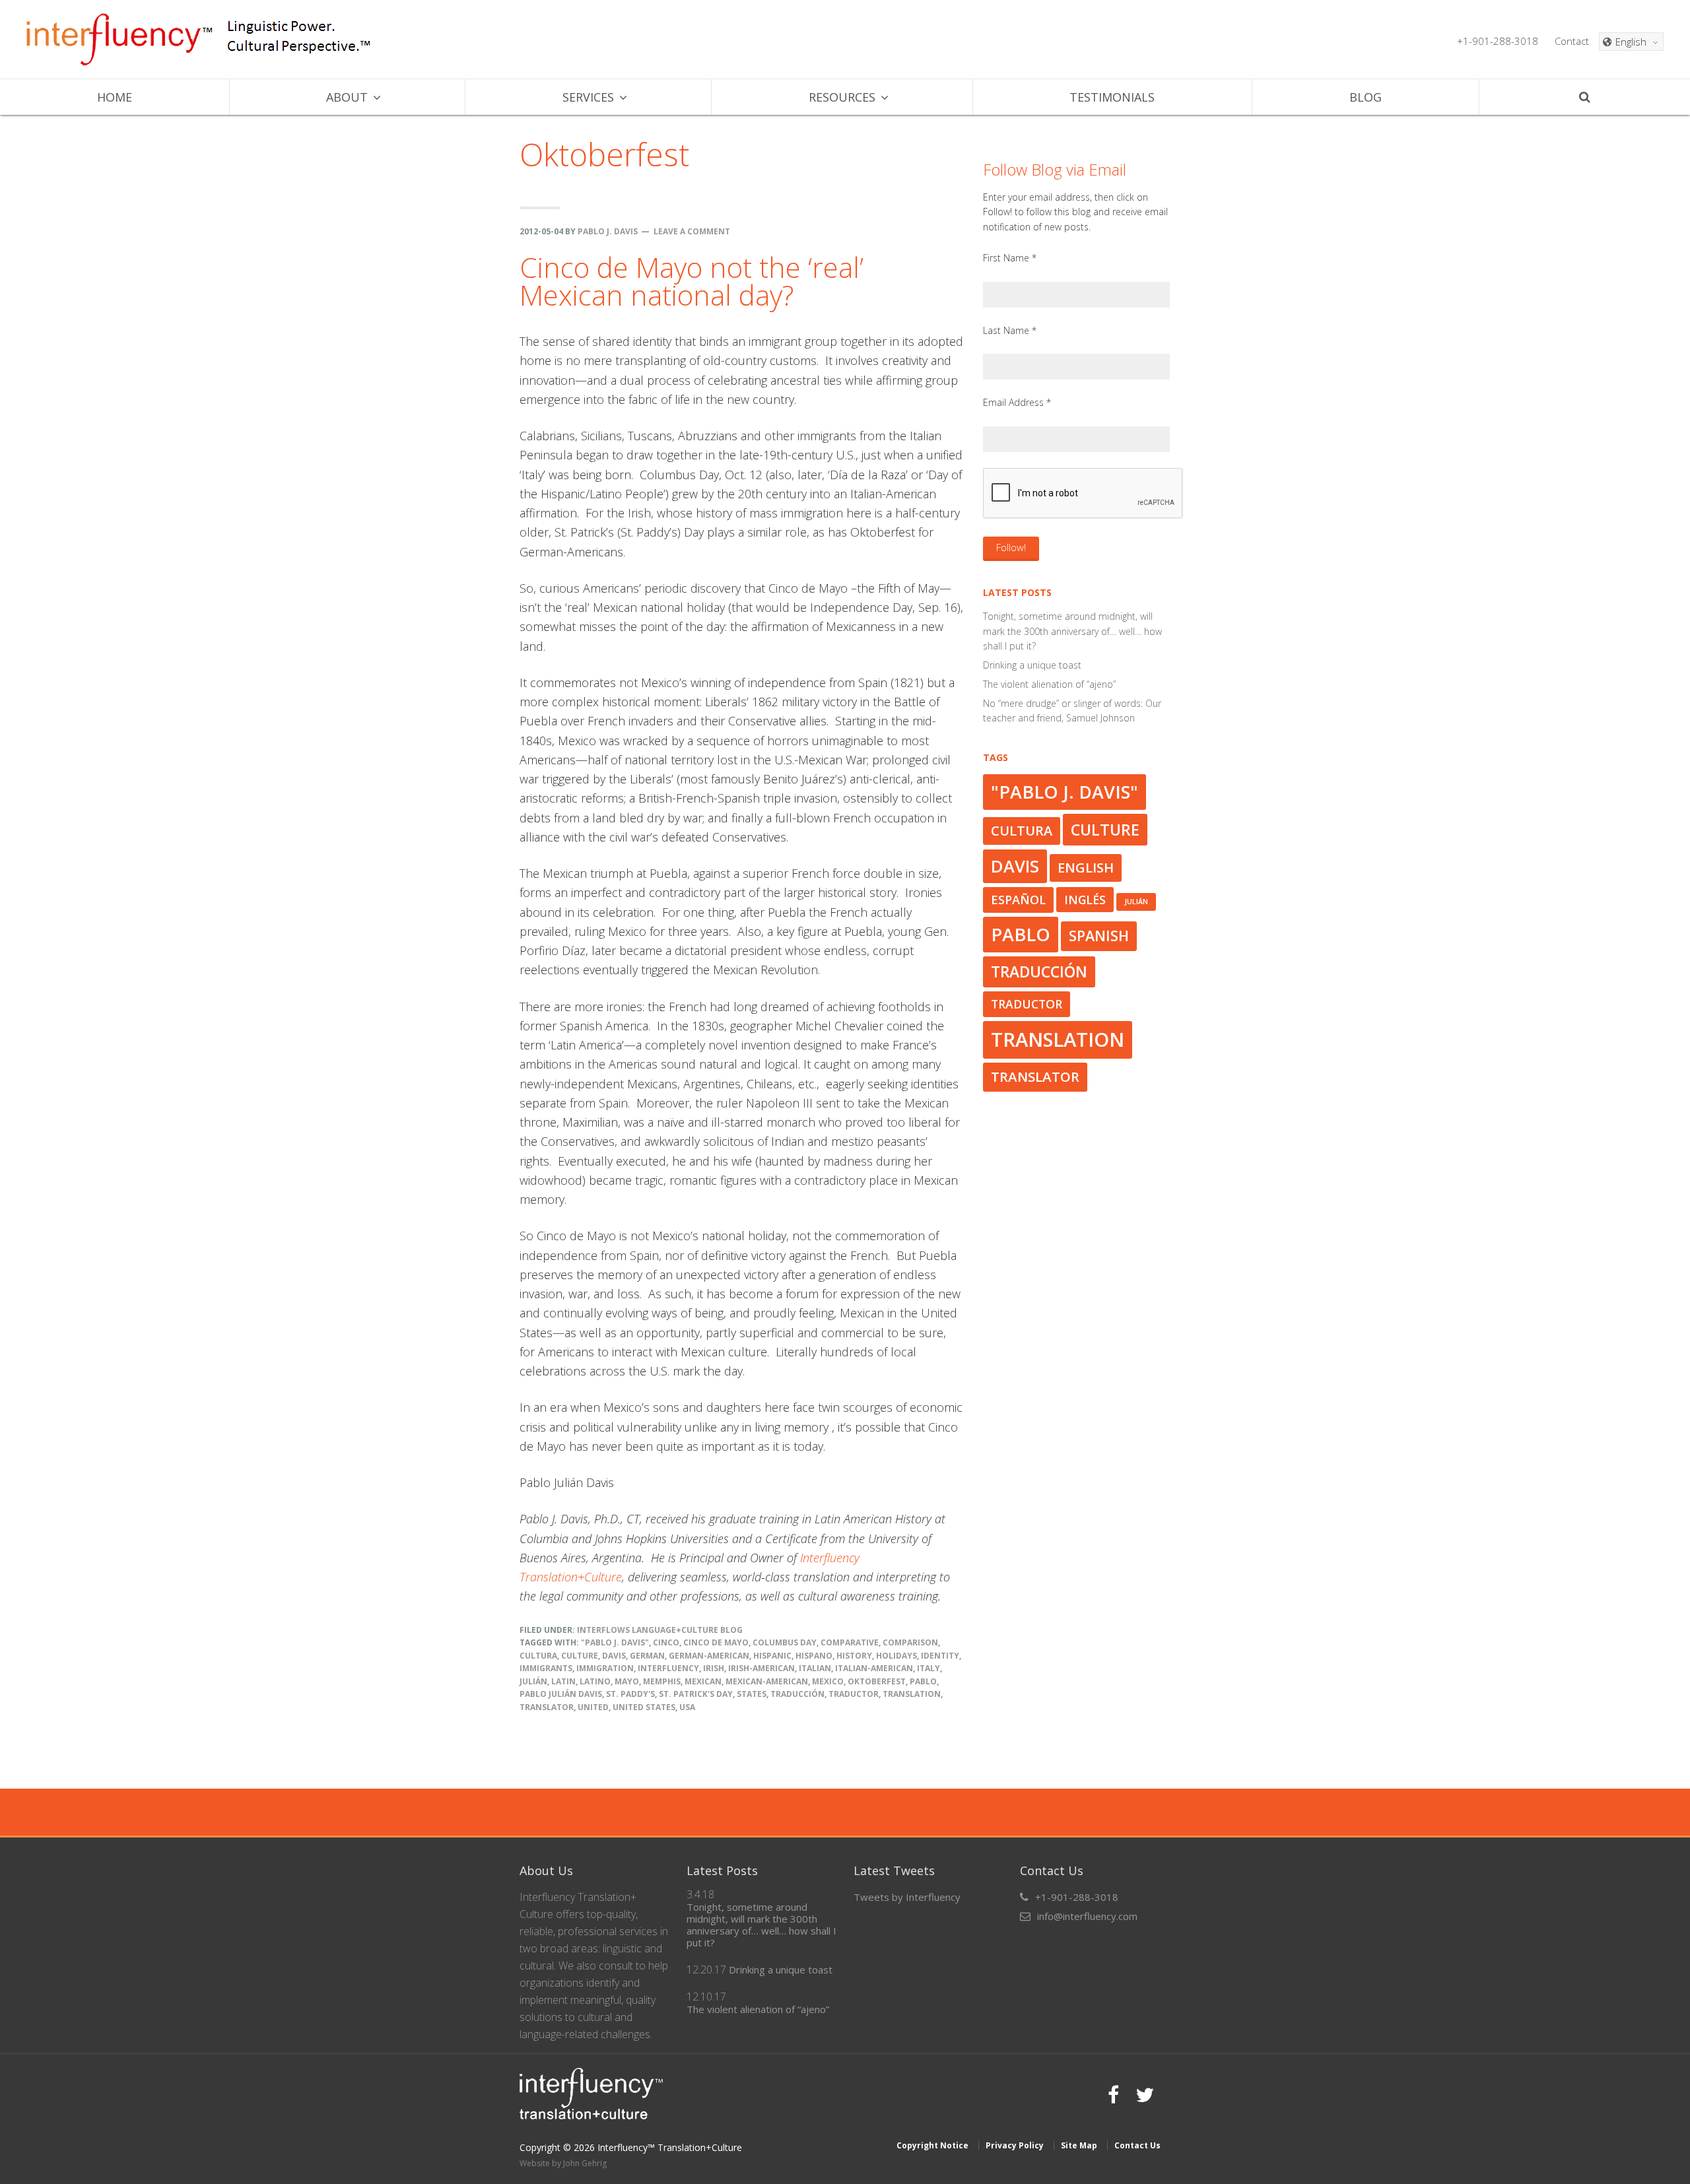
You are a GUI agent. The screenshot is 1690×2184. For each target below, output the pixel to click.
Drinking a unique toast (1032, 665)
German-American (709, 1656)
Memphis (662, 1681)
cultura (538, 1656)
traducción (797, 1694)
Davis (614, 1656)
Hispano (814, 1656)
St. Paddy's (630, 1694)
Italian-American (874, 1668)
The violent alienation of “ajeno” (1049, 684)
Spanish (1099, 936)
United (593, 1707)
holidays (896, 1656)
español (1018, 900)
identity (940, 1656)
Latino (595, 1681)
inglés (1085, 900)
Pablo (923, 1681)
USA (687, 1707)
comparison (910, 1642)
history (854, 1656)
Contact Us (1137, 2145)
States (752, 1694)
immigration (605, 1668)
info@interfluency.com (1087, 1916)
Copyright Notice (932, 2145)
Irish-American (761, 1668)
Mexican (703, 1681)
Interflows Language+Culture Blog (660, 1630)
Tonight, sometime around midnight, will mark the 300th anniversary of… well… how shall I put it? (1072, 631)
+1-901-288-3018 (1498, 41)
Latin (563, 1681)
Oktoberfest (877, 1681)
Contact (1572, 41)
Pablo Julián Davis (561, 1694)
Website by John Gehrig (563, 2163)
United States (644, 1707)
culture (580, 1656)
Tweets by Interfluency (907, 1897)
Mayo (627, 1681)
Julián (533, 1681)
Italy (929, 1668)
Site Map (1079, 2145)
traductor (854, 1694)
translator (547, 1707)
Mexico (828, 1681)
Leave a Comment (692, 231)
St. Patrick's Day (696, 1694)
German (647, 1656)
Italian (815, 1668)
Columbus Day (785, 1642)
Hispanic (772, 1656)
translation (912, 1694)
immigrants (546, 1668)
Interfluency (119, 40)
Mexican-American (767, 1681)
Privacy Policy (1015, 2145)
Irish (714, 1668)
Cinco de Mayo (716, 1642)
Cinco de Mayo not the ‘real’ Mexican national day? (692, 281)
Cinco (666, 1642)
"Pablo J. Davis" (615, 1642)
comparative (850, 1642)
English (1086, 868)
